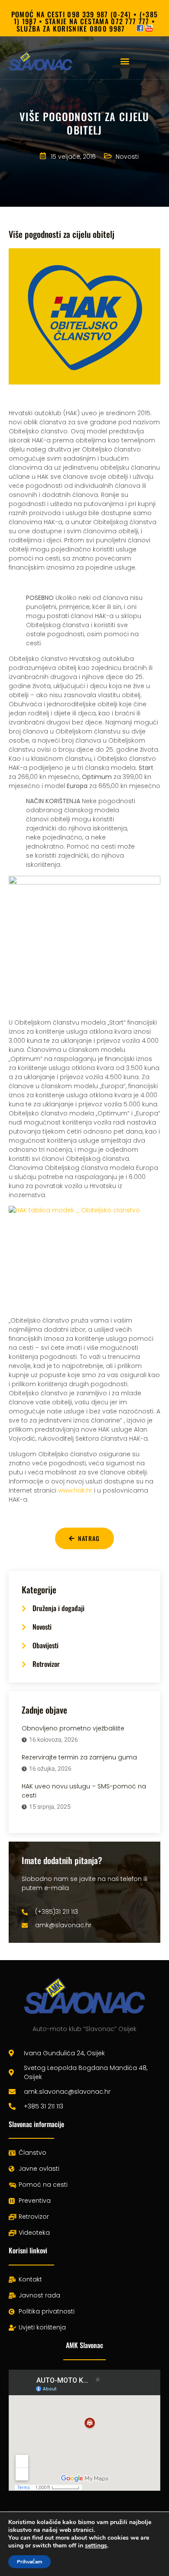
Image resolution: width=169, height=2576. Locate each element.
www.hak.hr (75, 1490)
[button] (125, 61)
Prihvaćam (29, 2562)
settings (96, 2546)
